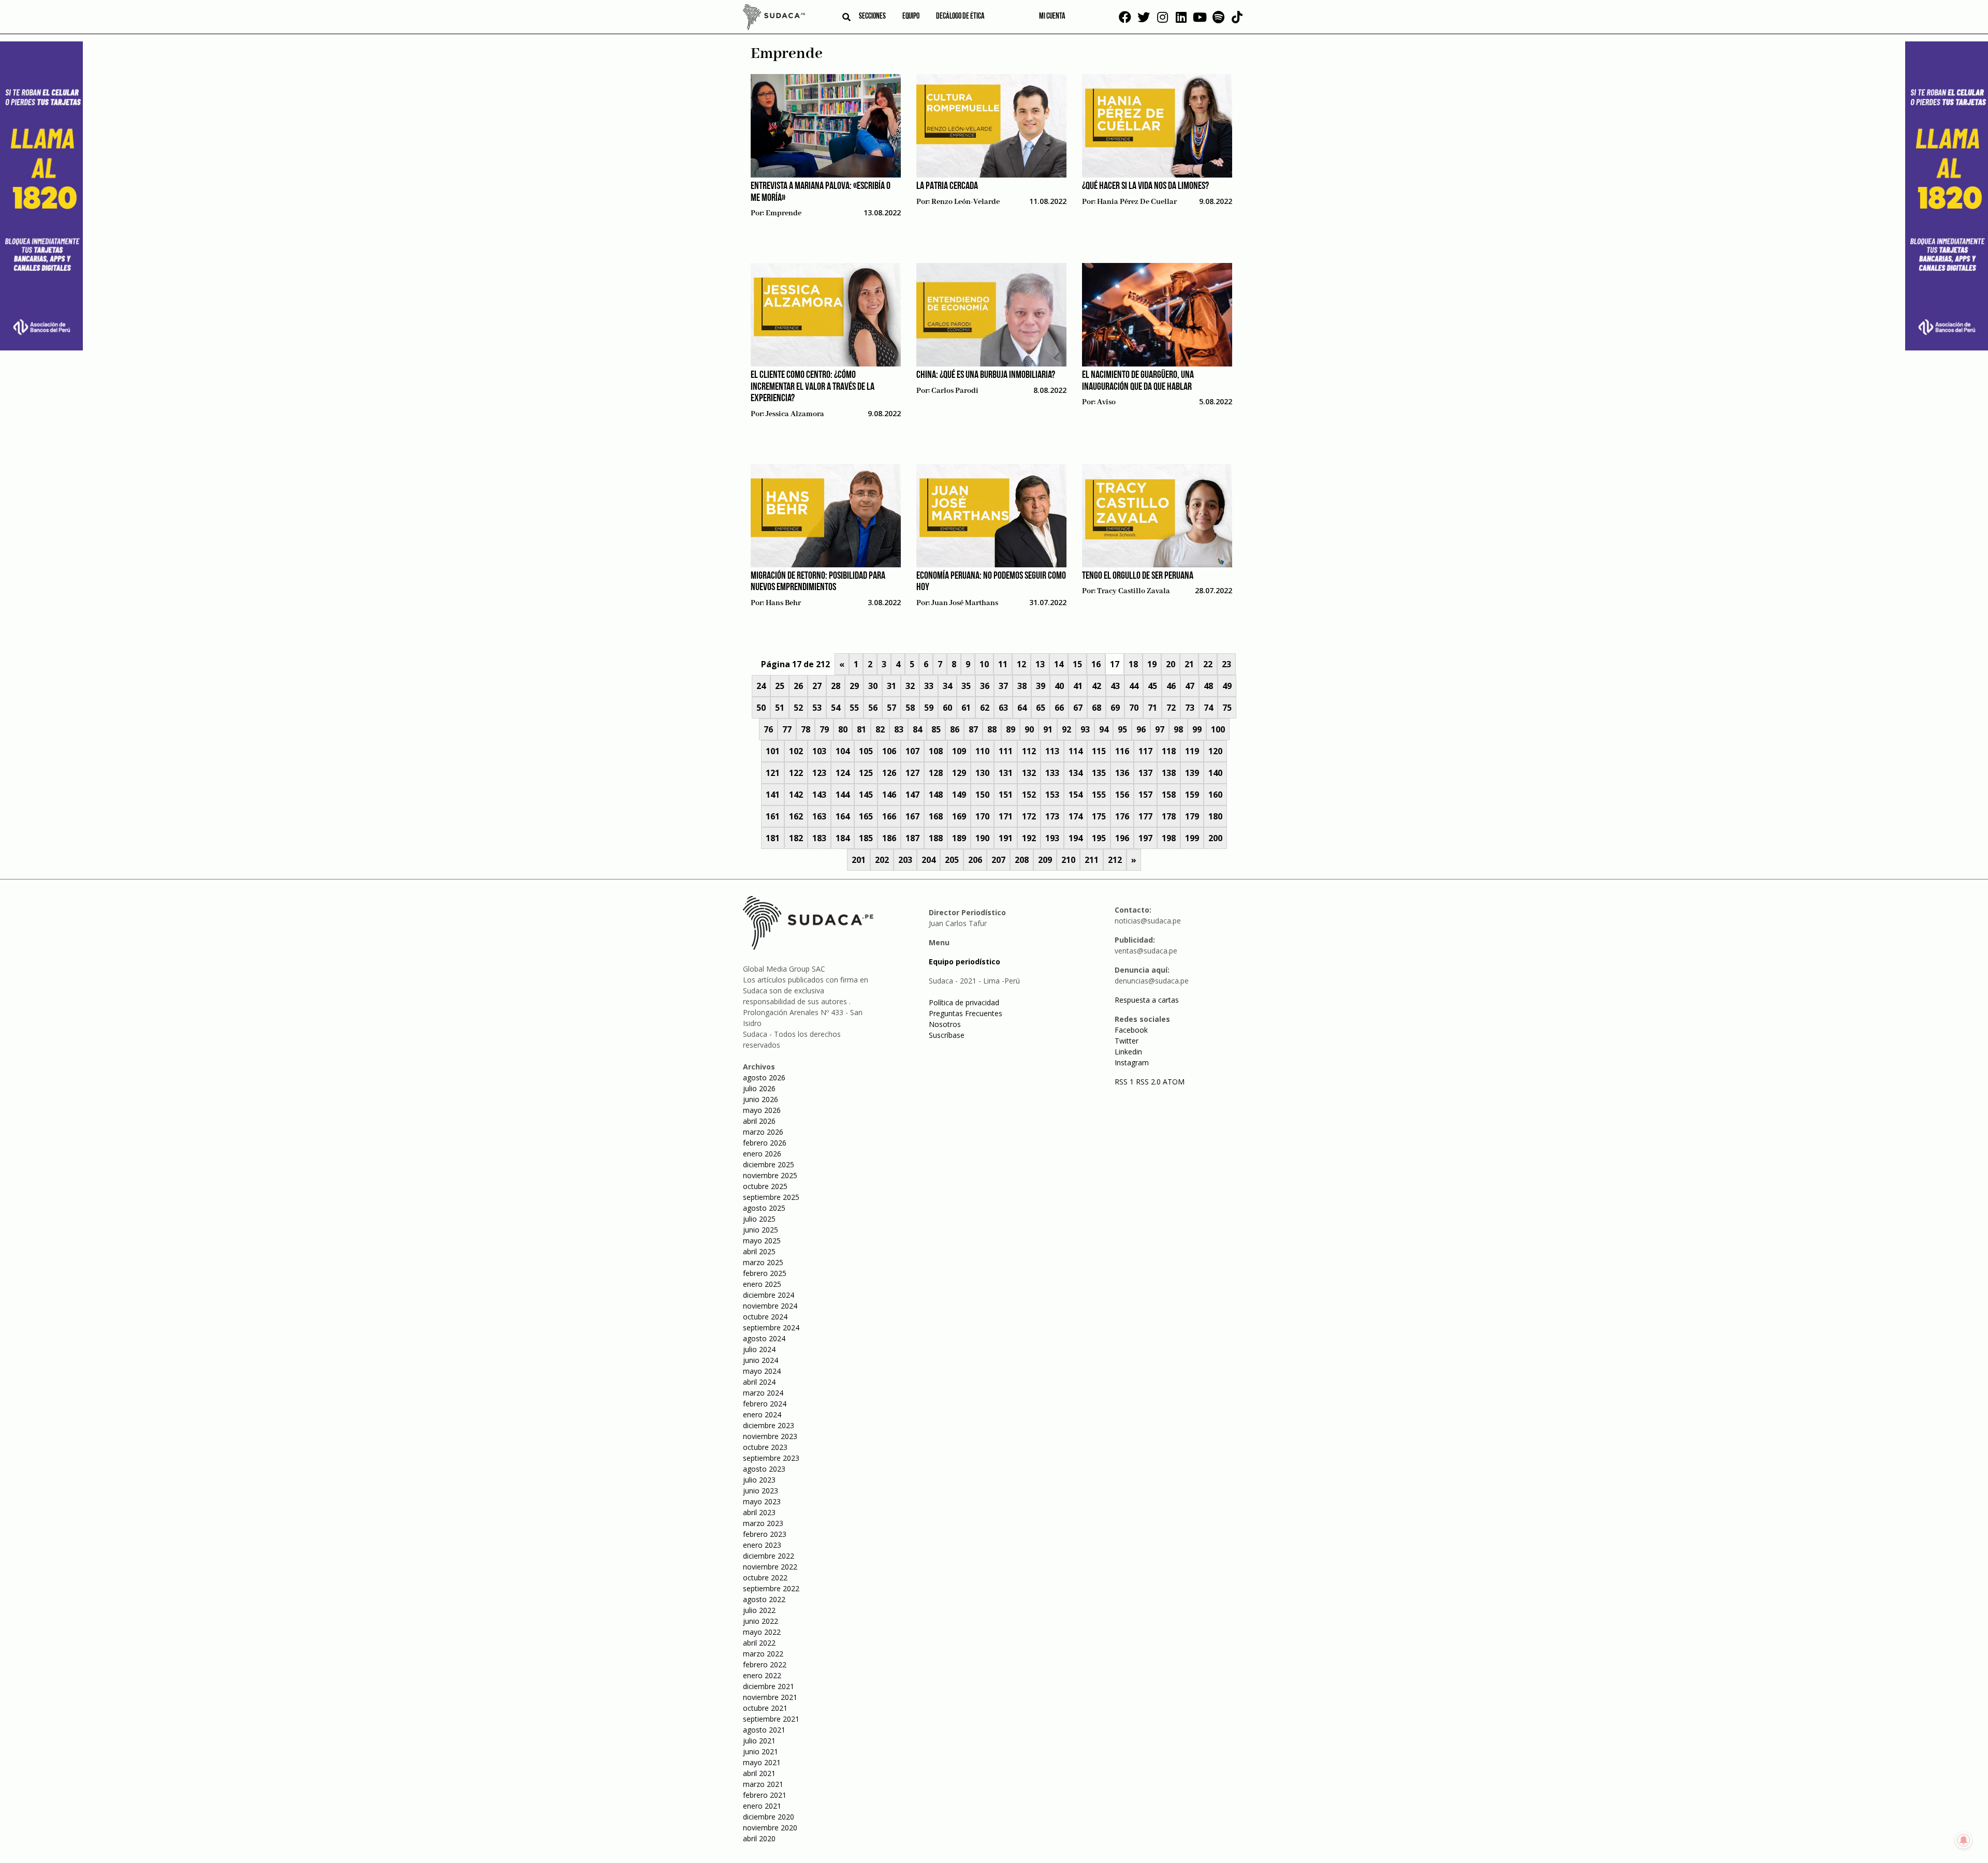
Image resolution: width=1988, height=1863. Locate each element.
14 (1059, 664)
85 (936, 729)
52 (798, 708)
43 (1115, 686)
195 (1099, 838)
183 (819, 838)
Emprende (784, 213)
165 (866, 816)
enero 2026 (762, 1154)
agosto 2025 (764, 1208)
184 (843, 838)
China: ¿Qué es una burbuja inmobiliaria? (986, 375)
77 (787, 729)
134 (1076, 773)
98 (1178, 729)
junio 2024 (761, 1360)
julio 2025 (759, 1219)
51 (780, 708)
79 (824, 729)
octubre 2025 (765, 1186)
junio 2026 (761, 1099)
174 (1076, 816)
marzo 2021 (763, 1784)
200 (1215, 838)
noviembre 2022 (770, 1567)
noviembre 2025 (770, 1175)
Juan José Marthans (965, 603)
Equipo (911, 17)
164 (843, 816)
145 (866, 795)
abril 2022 (759, 1643)
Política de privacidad (964, 1002)
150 (982, 795)
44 (1134, 686)
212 (1115, 860)
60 (947, 708)
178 (1169, 816)
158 (1169, 795)
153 (1052, 795)
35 (966, 686)
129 (959, 773)
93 (1085, 729)
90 (1029, 729)
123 (819, 773)
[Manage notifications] (1964, 1840)
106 (889, 751)
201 (859, 860)
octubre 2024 (765, 1317)
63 (1003, 708)
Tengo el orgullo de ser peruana (1138, 576)
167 (912, 816)
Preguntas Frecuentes (966, 1013)
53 (817, 708)
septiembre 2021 (771, 1719)
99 (1197, 729)
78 (806, 729)
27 (817, 686)
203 (905, 860)
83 (899, 729)
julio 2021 (759, 1741)
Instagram (1132, 1062)
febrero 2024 (765, 1404)
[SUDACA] (774, 19)
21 (1189, 664)
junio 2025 (761, 1230)
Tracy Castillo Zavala (1134, 591)
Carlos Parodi (955, 391)
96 (1141, 729)
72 (1171, 708)
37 (1003, 686)
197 (1145, 838)
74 (1208, 708)
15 (1077, 664)
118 (1169, 751)
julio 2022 (759, 1610)
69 (1115, 708)
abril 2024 (759, 1382)
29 (854, 686)
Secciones (872, 17)
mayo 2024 (762, 1371)
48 (1208, 686)
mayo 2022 (762, 1632)
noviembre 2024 (770, 1306)
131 (1006, 773)
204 (929, 860)
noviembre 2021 (770, 1697)
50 (761, 708)
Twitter (1127, 1041)
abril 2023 (759, 1512)
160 (1215, 795)
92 (1066, 729)
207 (998, 860)
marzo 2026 (763, 1132)
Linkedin (1128, 1052)
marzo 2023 (763, 1523)
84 (917, 729)
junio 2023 (761, 1491)
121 (773, 773)
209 (1045, 860)
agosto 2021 (764, 1730)
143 (819, 795)
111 (1006, 751)
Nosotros (945, 1024)
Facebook (1131, 1030)
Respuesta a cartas (1147, 1000)
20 (1171, 664)
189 (959, 838)
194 (1076, 838)
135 (1099, 773)
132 (1029, 773)
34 (947, 686)
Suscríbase (947, 1035)
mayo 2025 (762, 1241)
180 (1215, 816)
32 (910, 686)
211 (1092, 860)
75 (1227, 708)
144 (843, 795)
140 (1215, 773)
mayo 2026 (762, 1110)
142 (796, 795)
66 (1059, 708)
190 (982, 838)
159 (1192, 795)
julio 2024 (759, 1349)
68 (1097, 708)
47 (1190, 686)
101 (773, 751)
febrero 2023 (765, 1534)
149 (959, 795)
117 (1145, 751)
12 (1021, 664)
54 (836, 708)
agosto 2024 (764, 1338)
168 (936, 816)
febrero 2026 (765, 1143)
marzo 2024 (763, 1393)
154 (1076, 795)
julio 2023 (759, 1480)
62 (985, 708)
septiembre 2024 (771, 1327)
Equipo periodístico (964, 962)
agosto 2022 (764, 1599)
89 (1011, 729)
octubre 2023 (765, 1447)
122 (796, 773)
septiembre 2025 (771, 1197)
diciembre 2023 (769, 1425)
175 (1099, 816)
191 (1006, 838)
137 (1145, 773)
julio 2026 (759, 1088)
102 (796, 751)
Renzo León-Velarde (966, 202)
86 (955, 729)
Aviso (1106, 402)
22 (1208, 664)
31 (891, 686)
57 (891, 708)
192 (1029, 838)
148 (936, 795)
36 (985, 686)
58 (910, 708)
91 (1048, 729)
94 (1104, 729)
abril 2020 (759, 1838)
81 (861, 729)
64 (1022, 708)
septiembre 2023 (771, 1458)
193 (1052, 838)
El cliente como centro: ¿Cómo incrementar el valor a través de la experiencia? (813, 387)
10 (984, 664)
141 (773, 795)
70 (1134, 708)
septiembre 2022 (771, 1588)
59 (929, 708)
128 (936, 773)
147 (912, 795)
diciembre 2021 (769, 1686)
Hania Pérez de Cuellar (1137, 202)
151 (1006, 795)
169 (959, 816)
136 (1122, 773)
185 (866, 838)
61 (966, 708)
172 (1029, 816)
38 (1022, 686)
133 (1052, 773)
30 (873, 686)
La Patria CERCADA (947, 186)
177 (1145, 816)
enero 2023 (762, 1545)
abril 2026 (759, 1121)
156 (1122, 795)
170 (982, 816)
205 (952, 860)
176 (1122, 816)
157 (1145, 795)
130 (982, 773)
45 (1152, 686)
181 (773, 838)
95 (1122, 729)
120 (1215, 751)
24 (761, 686)
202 (882, 860)
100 (1218, 729)
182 (796, 838)
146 (889, 795)
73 (1190, 708)
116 (1122, 751)
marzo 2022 (763, 1654)
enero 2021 (762, 1806)
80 (843, 729)
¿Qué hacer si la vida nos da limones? (1145, 186)
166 (889, 816)
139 (1192, 773)
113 (1052, 751)
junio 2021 (761, 1751)
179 (1192, 816)
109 (959, 751)
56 (873, 708)
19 (1152, 664)
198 (1169, 838)
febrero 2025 (765, 1273)
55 (854, 708)
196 (1122, 838)
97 (1160, 729)
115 (1099, 751)
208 (1022, 860)
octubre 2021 (765, 1708)
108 (936, 751)
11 (1003, 664)
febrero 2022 (765, 1664)
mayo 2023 (762, 1501)
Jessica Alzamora (795, 414)
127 (912, 773)
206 (975, 860)
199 (1192, 838)
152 (1029, 795)
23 (1226, 664)
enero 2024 (762, 1414)
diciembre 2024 (769, 1295)
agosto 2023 (764, 1469)
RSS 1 (1125, 1082)
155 (1099, 795)
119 (1192, 751)
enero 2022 (762, 1675)
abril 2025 (759, 1251)
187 (912, 838)
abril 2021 (759, 1773)
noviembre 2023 (770, 1436)
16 (1096, 664)
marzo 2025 (763, 1262)
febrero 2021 (765, 1795)
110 (982, 751)
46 (1171, 686)
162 (796, 816)
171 (1006, 816)
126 (889, 773)
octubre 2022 (765, 1578)
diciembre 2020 (769, 1817)
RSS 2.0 (1148, 1082)
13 (1040, 664)
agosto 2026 (764, 1077)
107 (912, 751)
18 (1133, 664)
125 (866, 773)
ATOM (1174, 1082)
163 (819, 816)
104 (843, 751)
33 (929, 686)
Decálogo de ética (960, 17)
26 (798, 686)
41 (1078, 686)
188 (936, 838)
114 (1076, 751)
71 (1152, 708)
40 (1059, 686)
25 (780, 686)
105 (866, 751)
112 (1029, 751)
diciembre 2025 (769, 1164)
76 (768, 729)
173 (1052, 816)
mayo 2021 (762, 1762)
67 (1078, 708)
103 (819, 751)
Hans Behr (783, 603)
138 (1169, 773)
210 (1068, 860)
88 (992, 729)
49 (1227, 686)
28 (836, 686)
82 (880, 729)
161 (773, 816)
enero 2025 (762, 1284)
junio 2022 (761, 1621)
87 (973, 729)
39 (1041, 686)
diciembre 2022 (769, 1556)
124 (843, 773)
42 (1097, 686)
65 (1041, 708)
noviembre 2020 (770, 1828)
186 (889, 838)
